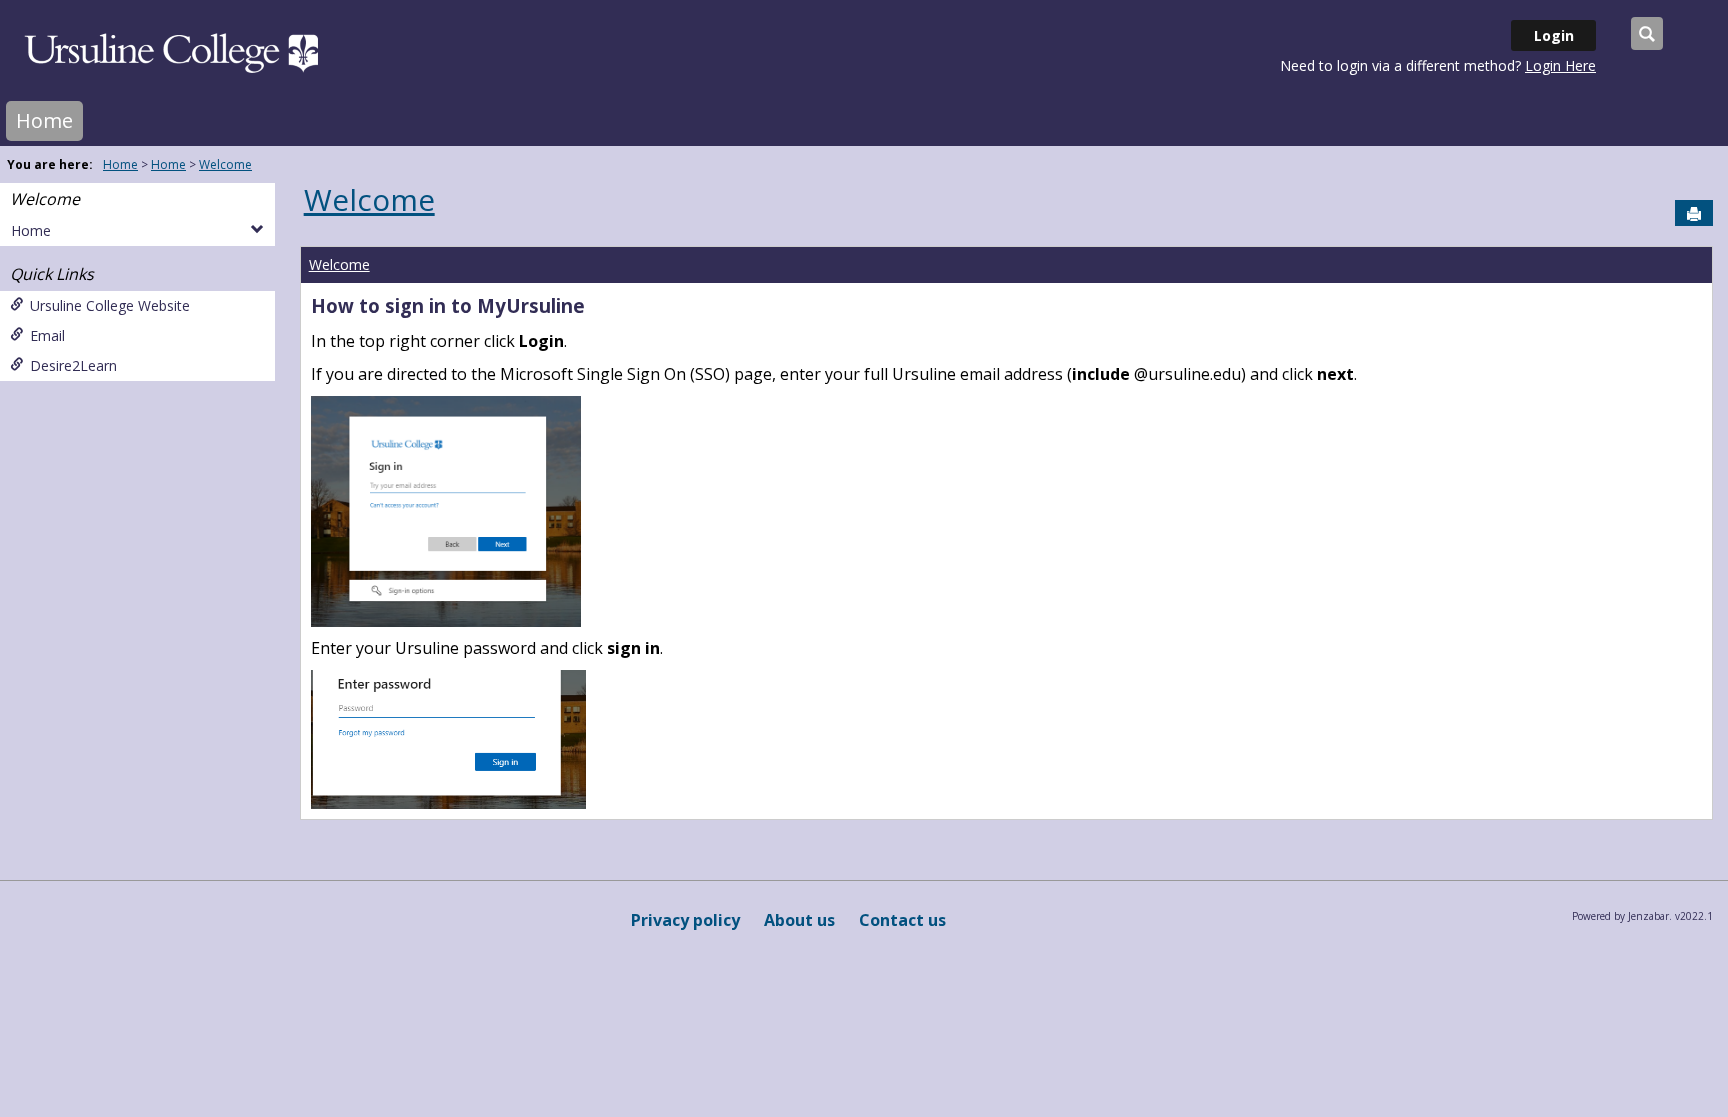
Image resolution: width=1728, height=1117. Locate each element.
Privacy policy (685, 920)
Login (1554, 35)
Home (44, 120)
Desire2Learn (73, 365)
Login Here (1560, 65)
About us (799, 920)
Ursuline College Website (110, 305)
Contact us (902, 920)
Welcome (225, 164)
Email (47, 335)
